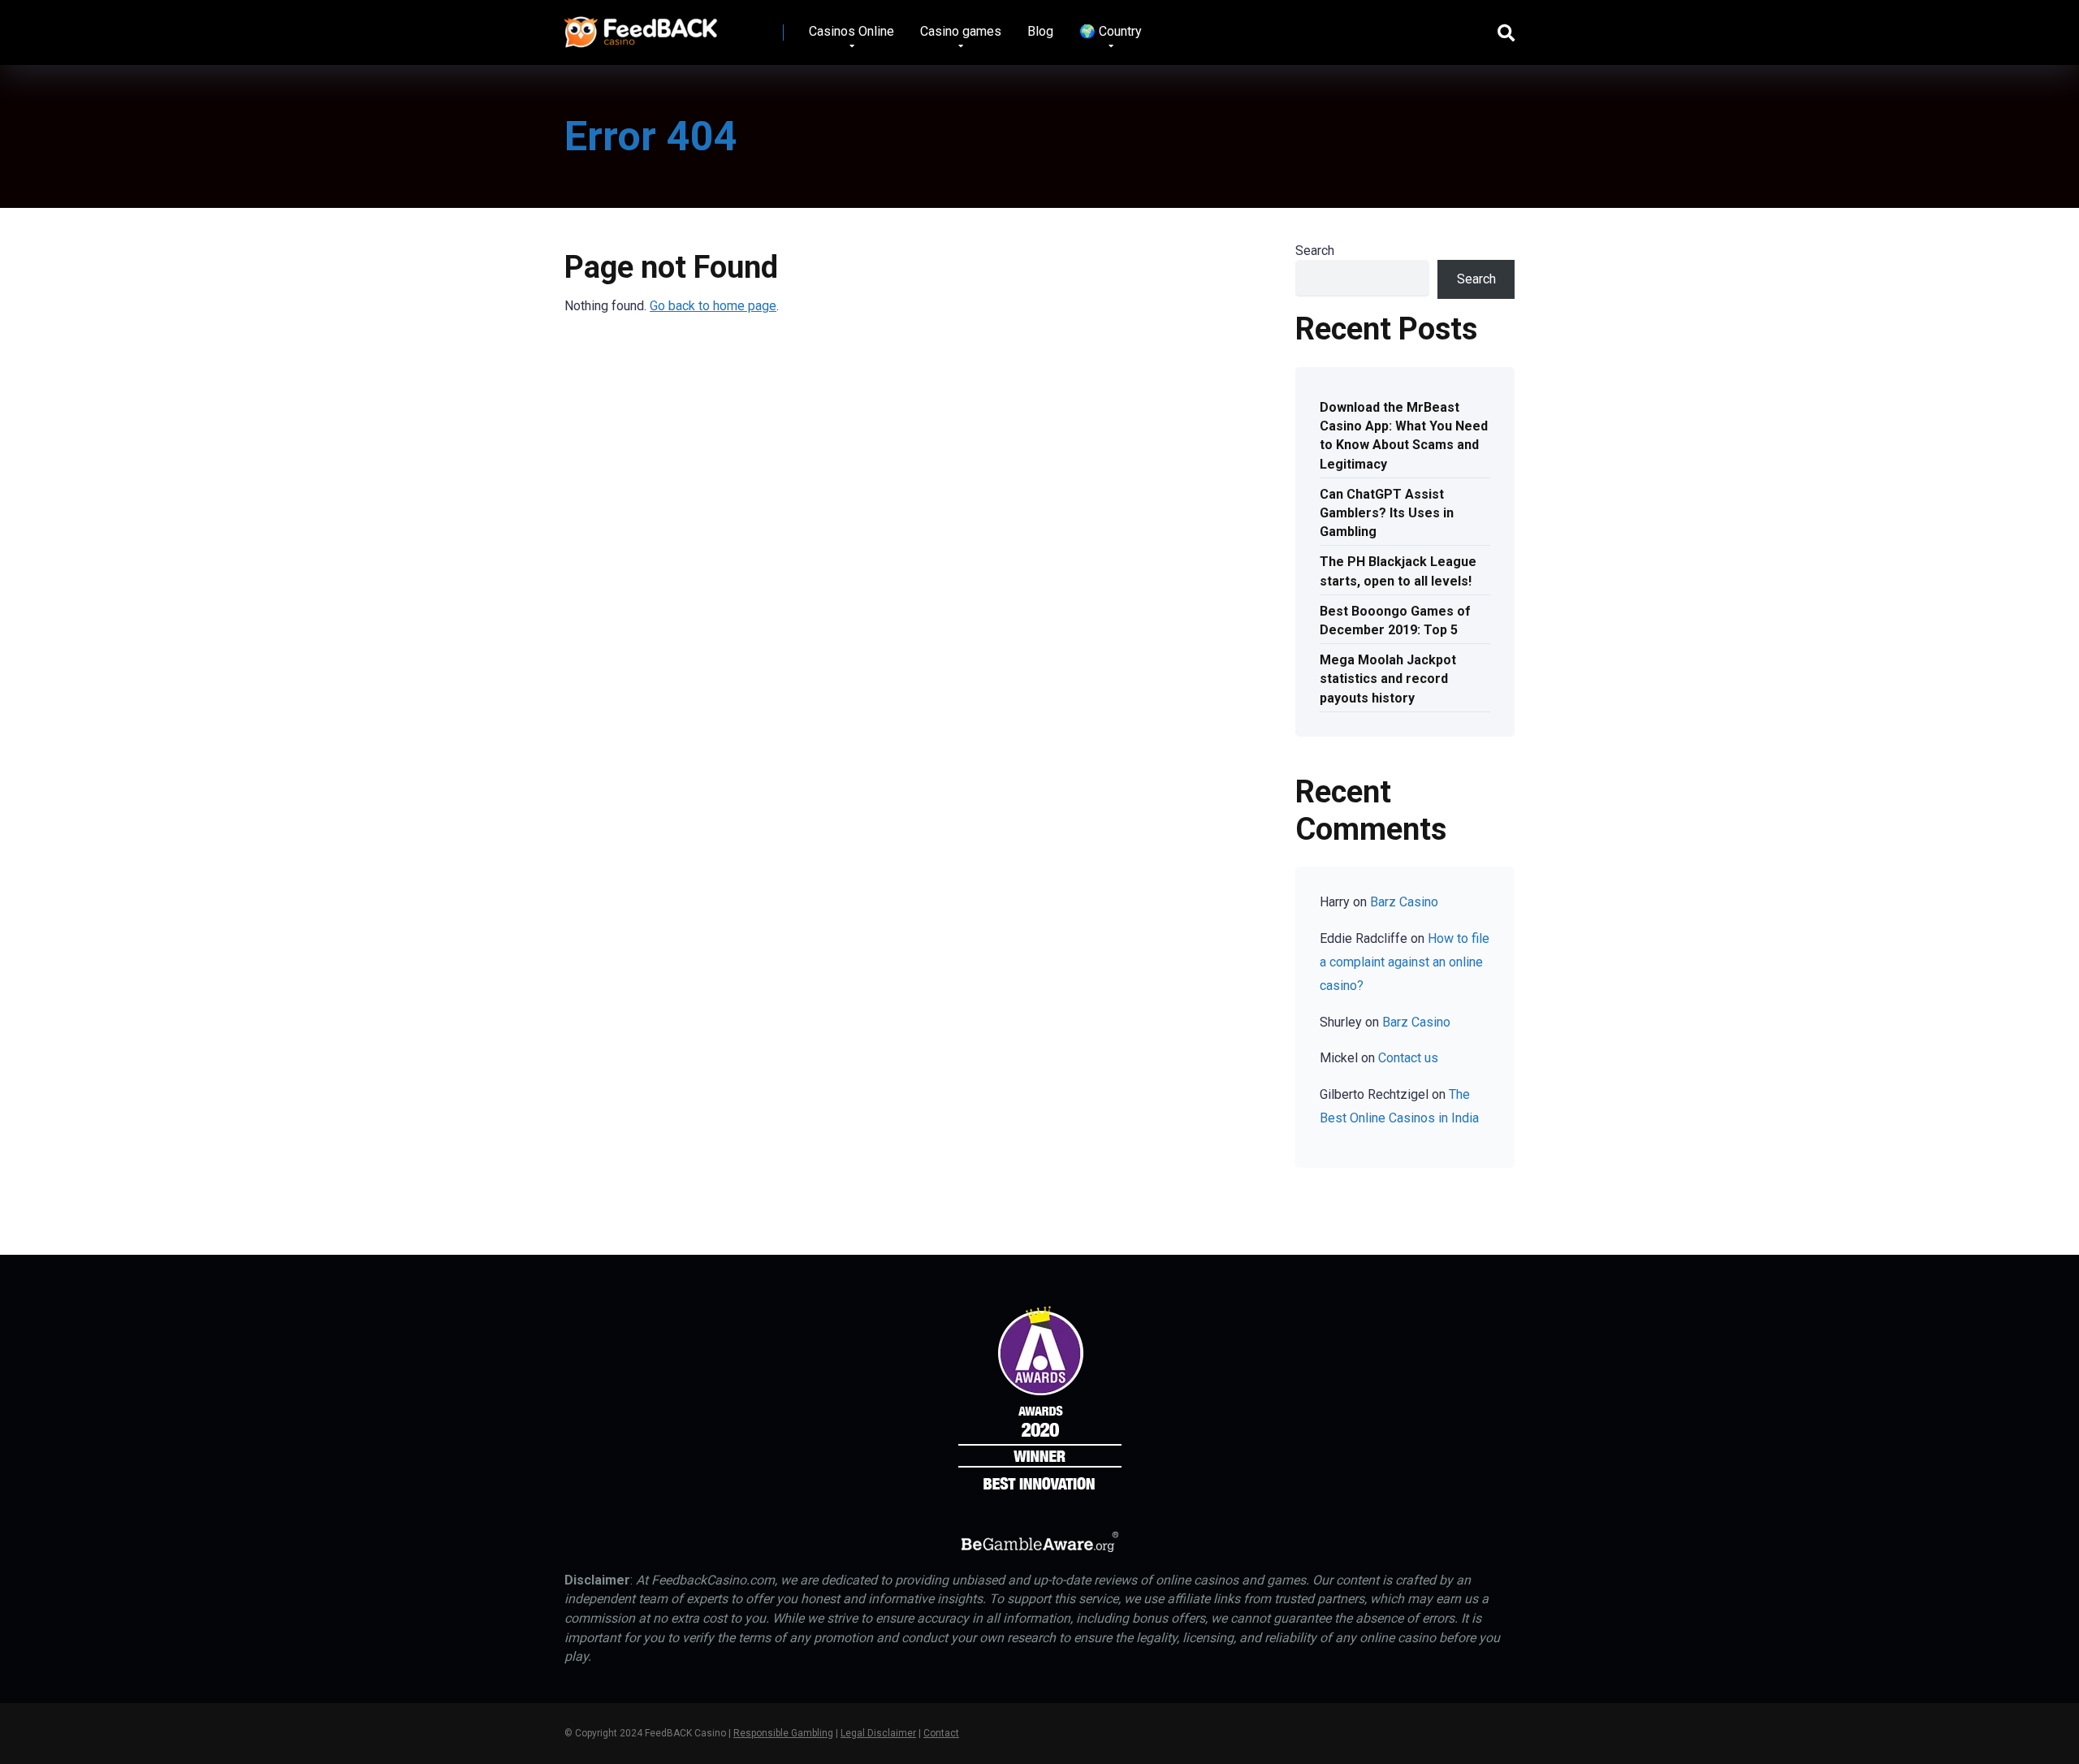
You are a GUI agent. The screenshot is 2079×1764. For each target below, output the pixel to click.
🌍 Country (1111, 31)
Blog (1040, 31)
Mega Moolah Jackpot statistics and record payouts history (1388, 679)
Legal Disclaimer (878, 1733)
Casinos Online (851, 31)
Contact (941, 1733)
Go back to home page (713, 306)
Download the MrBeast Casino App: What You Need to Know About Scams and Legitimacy (1404, 436)
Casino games (961, 31)
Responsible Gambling (783, 1733)
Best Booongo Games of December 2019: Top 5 (1395, 620)
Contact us (1408, 1058)
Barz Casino (1404, 902)
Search (1315, 251)
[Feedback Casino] (641, 26)
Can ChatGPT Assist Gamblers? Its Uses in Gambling (1387, 513)
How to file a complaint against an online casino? (1405, 962)
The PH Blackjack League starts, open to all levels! (1398, 571)
